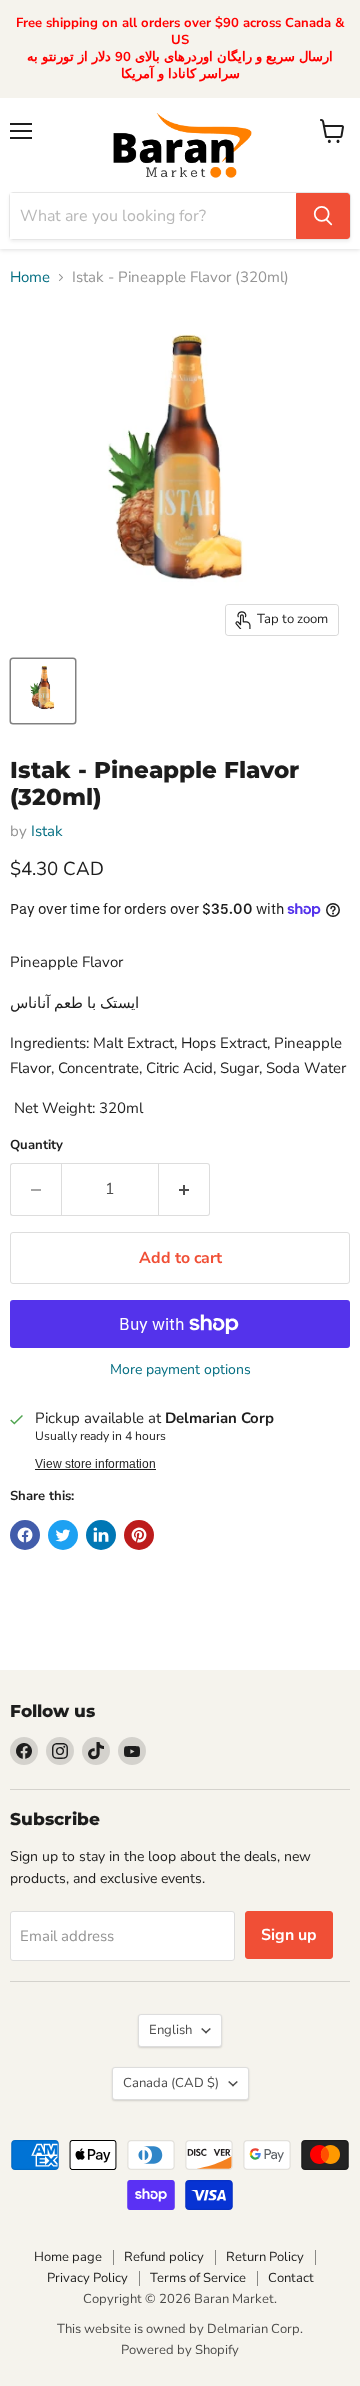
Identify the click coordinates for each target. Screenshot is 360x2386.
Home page (68, 2257)
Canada (171, 2083)
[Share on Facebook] (25, 1535)
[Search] (323, 216)
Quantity (36, 1145)
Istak (47, 831)
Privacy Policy (87, 2278)
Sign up (289, 1935)
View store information (95, 1464)
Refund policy (164, 2257)
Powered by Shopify (180, 2350)
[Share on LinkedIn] (101, 1535)
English (170, 2030)
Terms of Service (198, 2278)
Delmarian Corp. (255, 2329)
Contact (291, 2278)
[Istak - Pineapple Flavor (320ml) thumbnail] (43, 691)
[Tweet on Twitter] (63, 1535)
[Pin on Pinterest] (139, 1535)
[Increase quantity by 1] (184, 1189)
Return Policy (265, 2257)
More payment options (180, 1370)
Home (30, 277)
